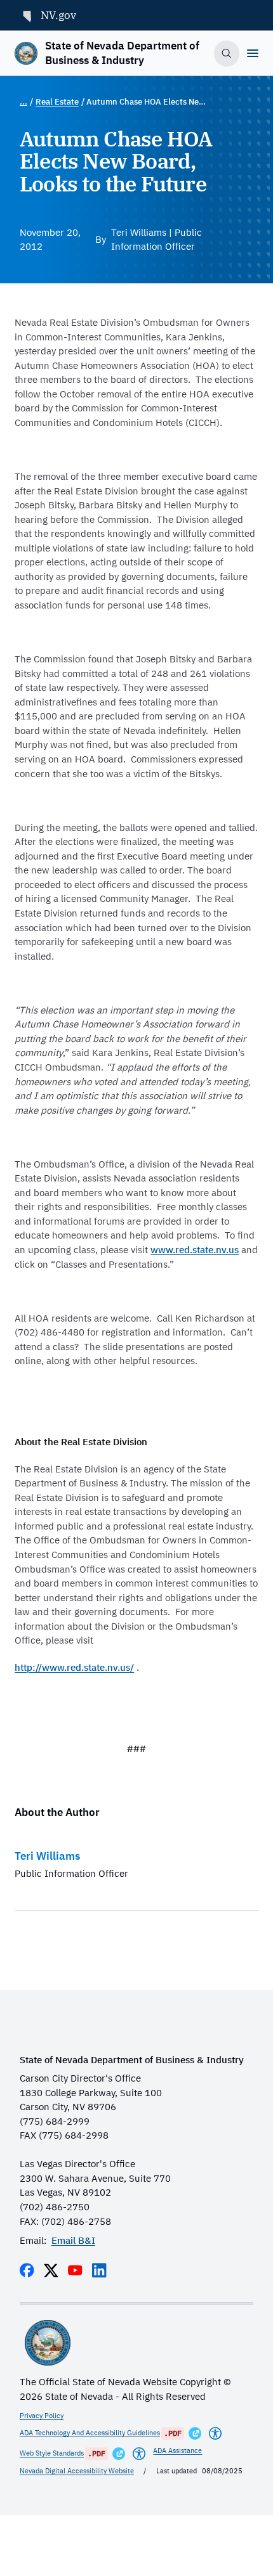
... (23, 102)
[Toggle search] (227, 54)
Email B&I (73, 2240)
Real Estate (57, 102)
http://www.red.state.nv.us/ (74, 1667)
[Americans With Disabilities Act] (215, 2433)
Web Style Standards (52, 2453)
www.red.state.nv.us (195, 1250)
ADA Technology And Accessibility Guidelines (90, 2433)
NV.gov (58, 15)
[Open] (253, 53)
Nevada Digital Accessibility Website (77, 2471)
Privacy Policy (42, 2416)
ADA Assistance (177, 2450)
